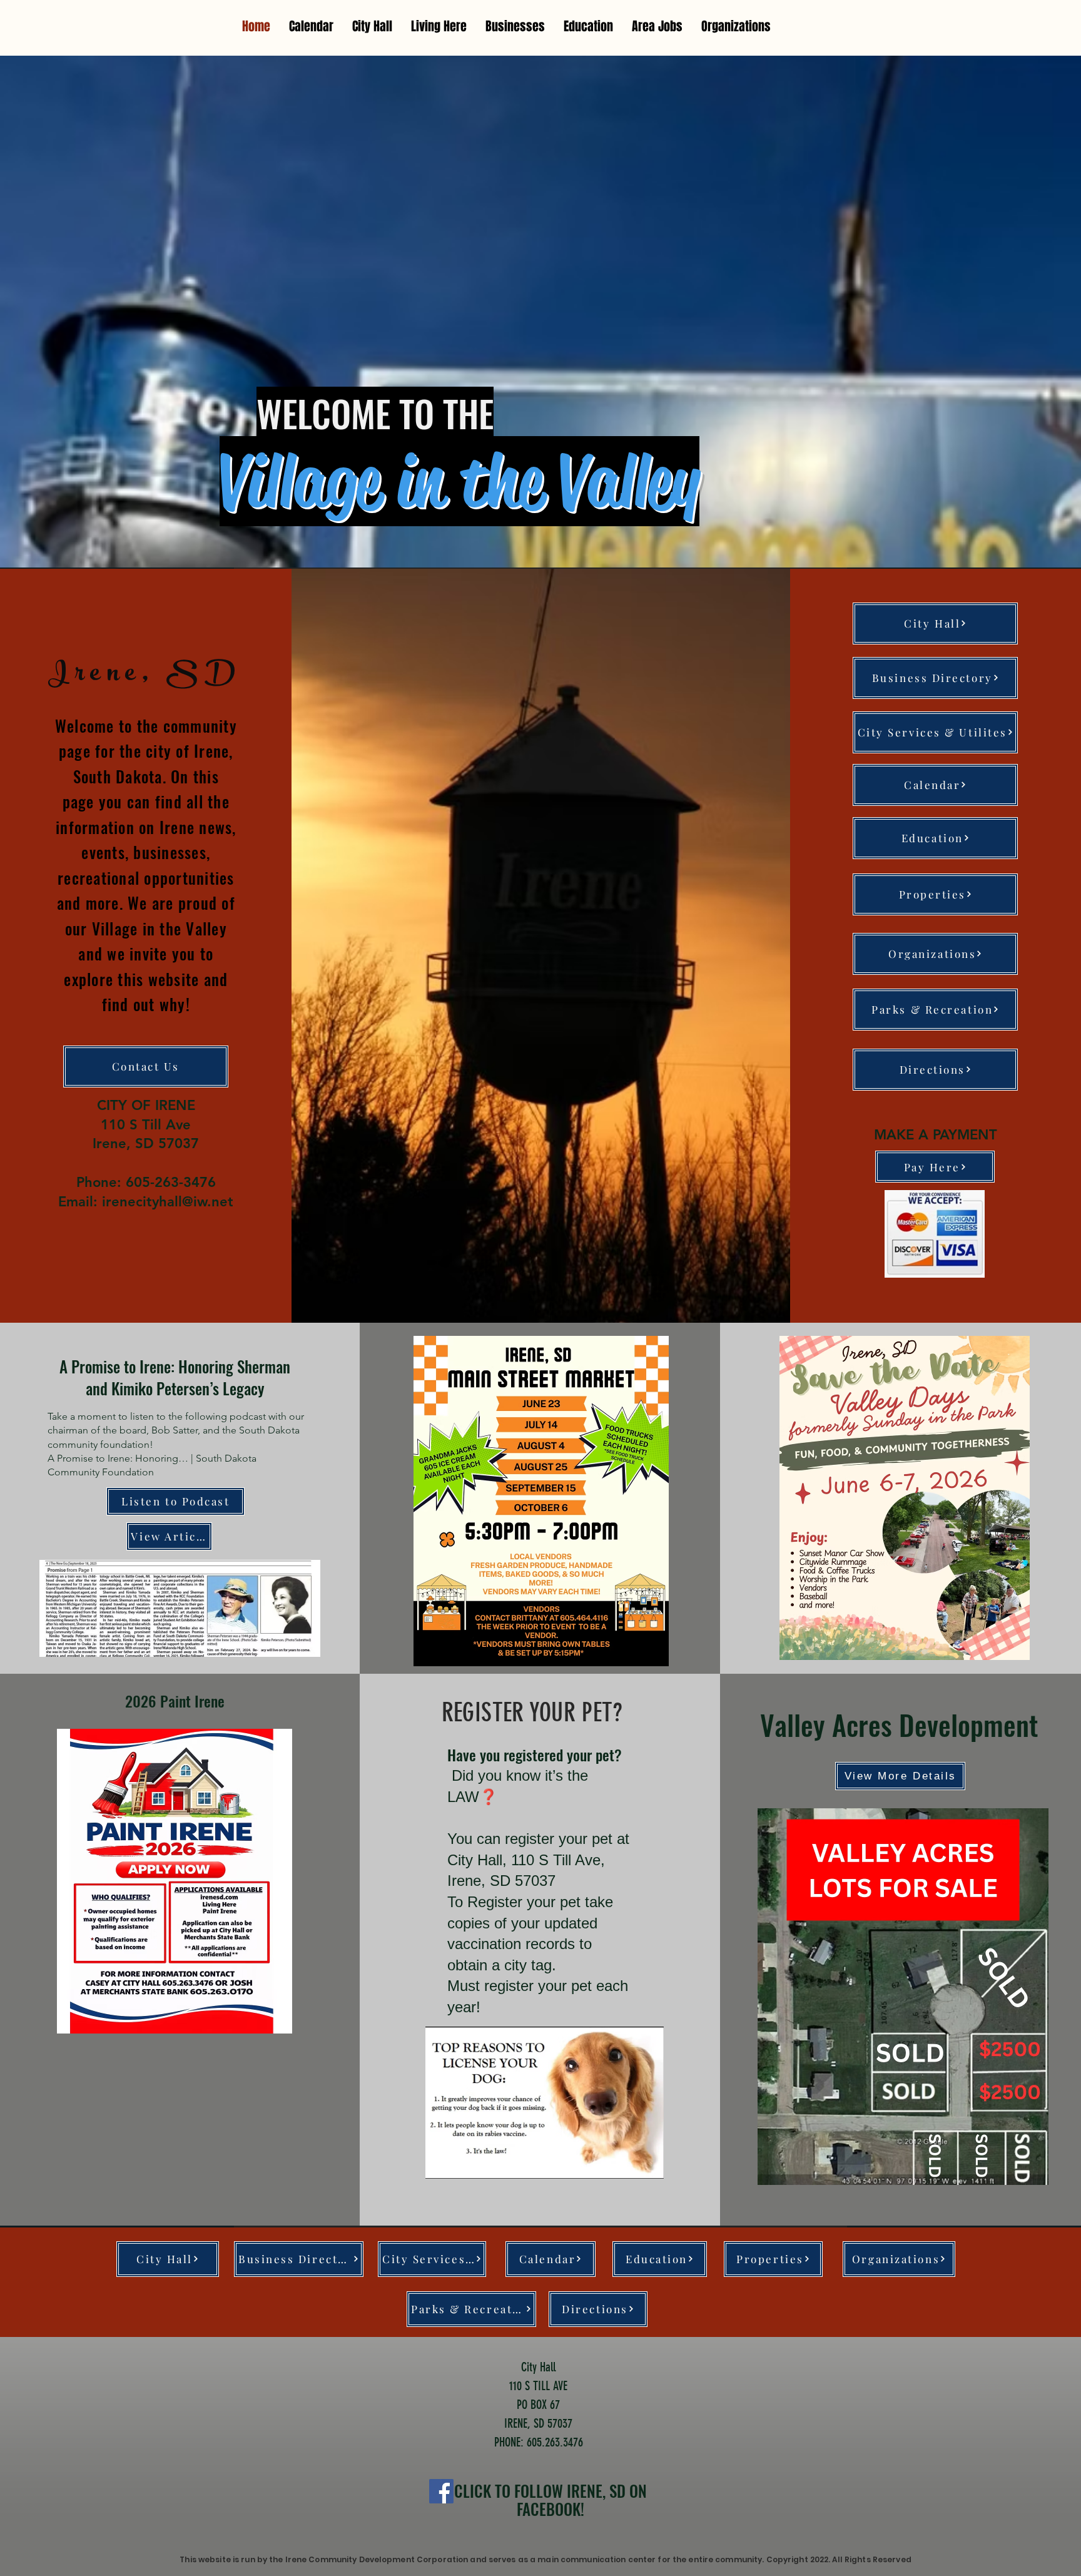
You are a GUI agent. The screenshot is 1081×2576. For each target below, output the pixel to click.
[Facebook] (441, 2491)
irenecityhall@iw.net (168, 1202)
